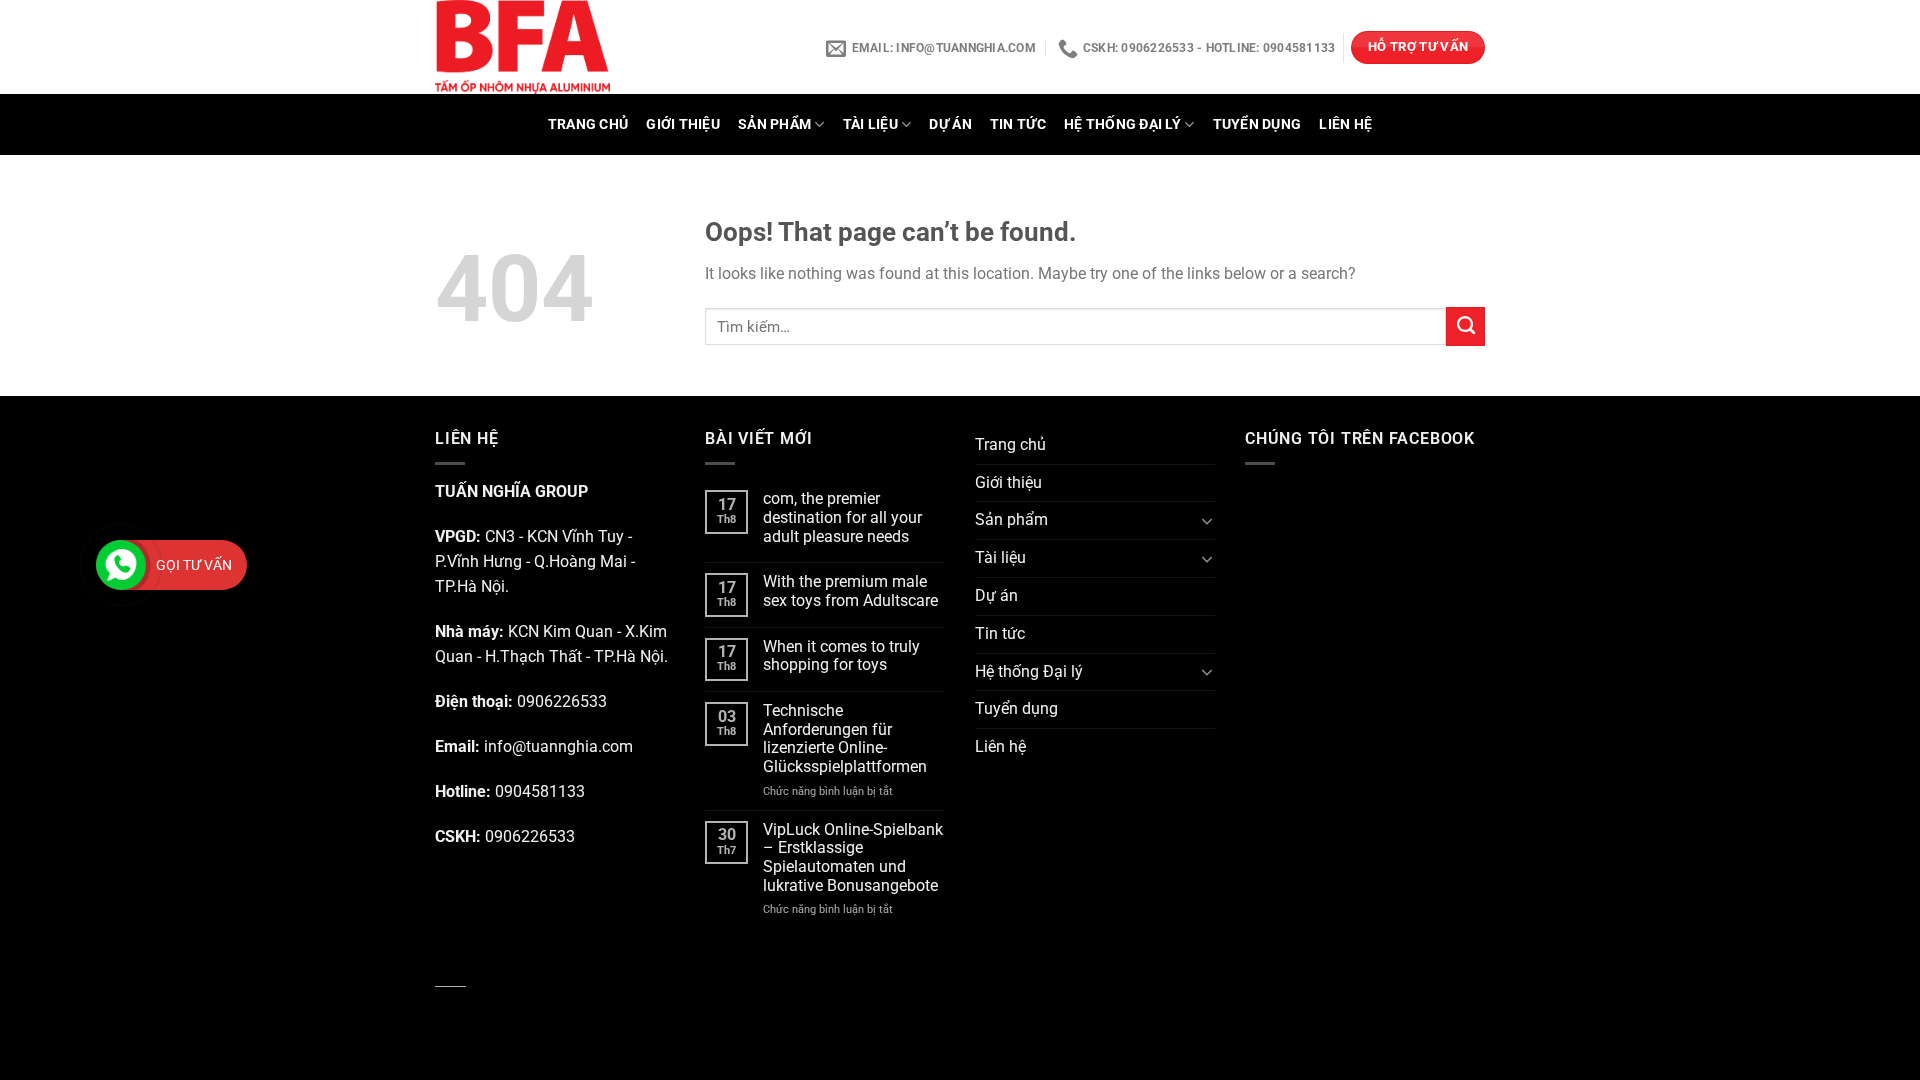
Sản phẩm (774, 124)
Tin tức (1018, 124)
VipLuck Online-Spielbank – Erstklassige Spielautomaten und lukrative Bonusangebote (853, 858)
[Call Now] (121, 565)
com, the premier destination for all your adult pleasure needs (842, 517)
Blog (450, 974)
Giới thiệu (683, 124)
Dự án (950, 124)
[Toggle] (1207, 521)
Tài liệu (870, 124)
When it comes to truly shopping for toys (841, 656)
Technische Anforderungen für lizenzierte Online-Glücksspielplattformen (845, 739)
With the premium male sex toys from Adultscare (850, 591)
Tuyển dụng (1257, 124)
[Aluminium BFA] (587, 47)
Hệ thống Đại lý (1122, 124)
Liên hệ (1345, 124)
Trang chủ (588, 124)
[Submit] (1465, 326)
